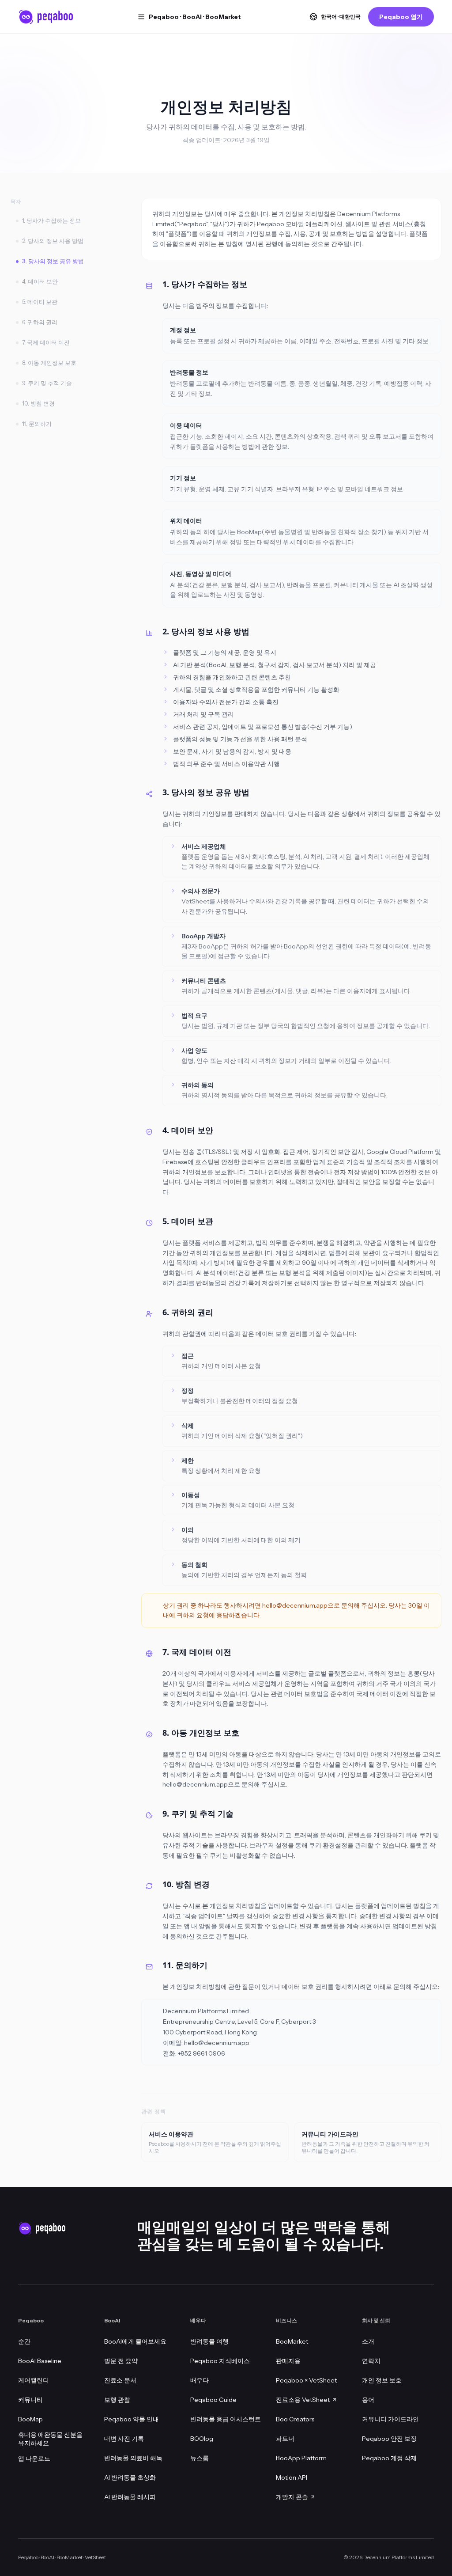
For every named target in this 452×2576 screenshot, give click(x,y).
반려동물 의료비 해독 (133, 2458)
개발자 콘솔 (292, 2497)
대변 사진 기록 (124, 2439)
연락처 (371, 2361)
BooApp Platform (301, 2458)
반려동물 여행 (209, 2341)
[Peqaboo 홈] (46, 17)
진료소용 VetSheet (303, 2400)
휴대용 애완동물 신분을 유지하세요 (50, 2439)
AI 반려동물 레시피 (130, 2497)
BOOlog (202, 2439)
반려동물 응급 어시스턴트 (226, 2419)
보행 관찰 (117, 2400)
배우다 (200, 2380)
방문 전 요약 (121, 2361)
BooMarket (292, 2341)
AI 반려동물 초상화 (130, 2477)
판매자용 (288, 2361)
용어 (368, 2400)
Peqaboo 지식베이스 (220, 2361)
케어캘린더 (34, 2380)
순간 (24, 2341)
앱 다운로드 (34, 2458)
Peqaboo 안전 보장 (389, 2439)
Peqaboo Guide (213, 2400)
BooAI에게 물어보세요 (135, 2341)
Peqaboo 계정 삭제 (389, 2458)
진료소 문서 (120, 2380)
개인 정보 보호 (382, 2380)
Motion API (292, 2477)
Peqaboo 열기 (401, 17)
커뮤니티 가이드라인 (390, 2419)
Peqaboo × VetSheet (306, 2380)
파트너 (285, 2439)
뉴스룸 (200, 2458)
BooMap (30, 2419)
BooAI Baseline (40, 2361)
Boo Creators (295, 2419)
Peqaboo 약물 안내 (132, 2419)
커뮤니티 (30, 2400)
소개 (368, 2341)
